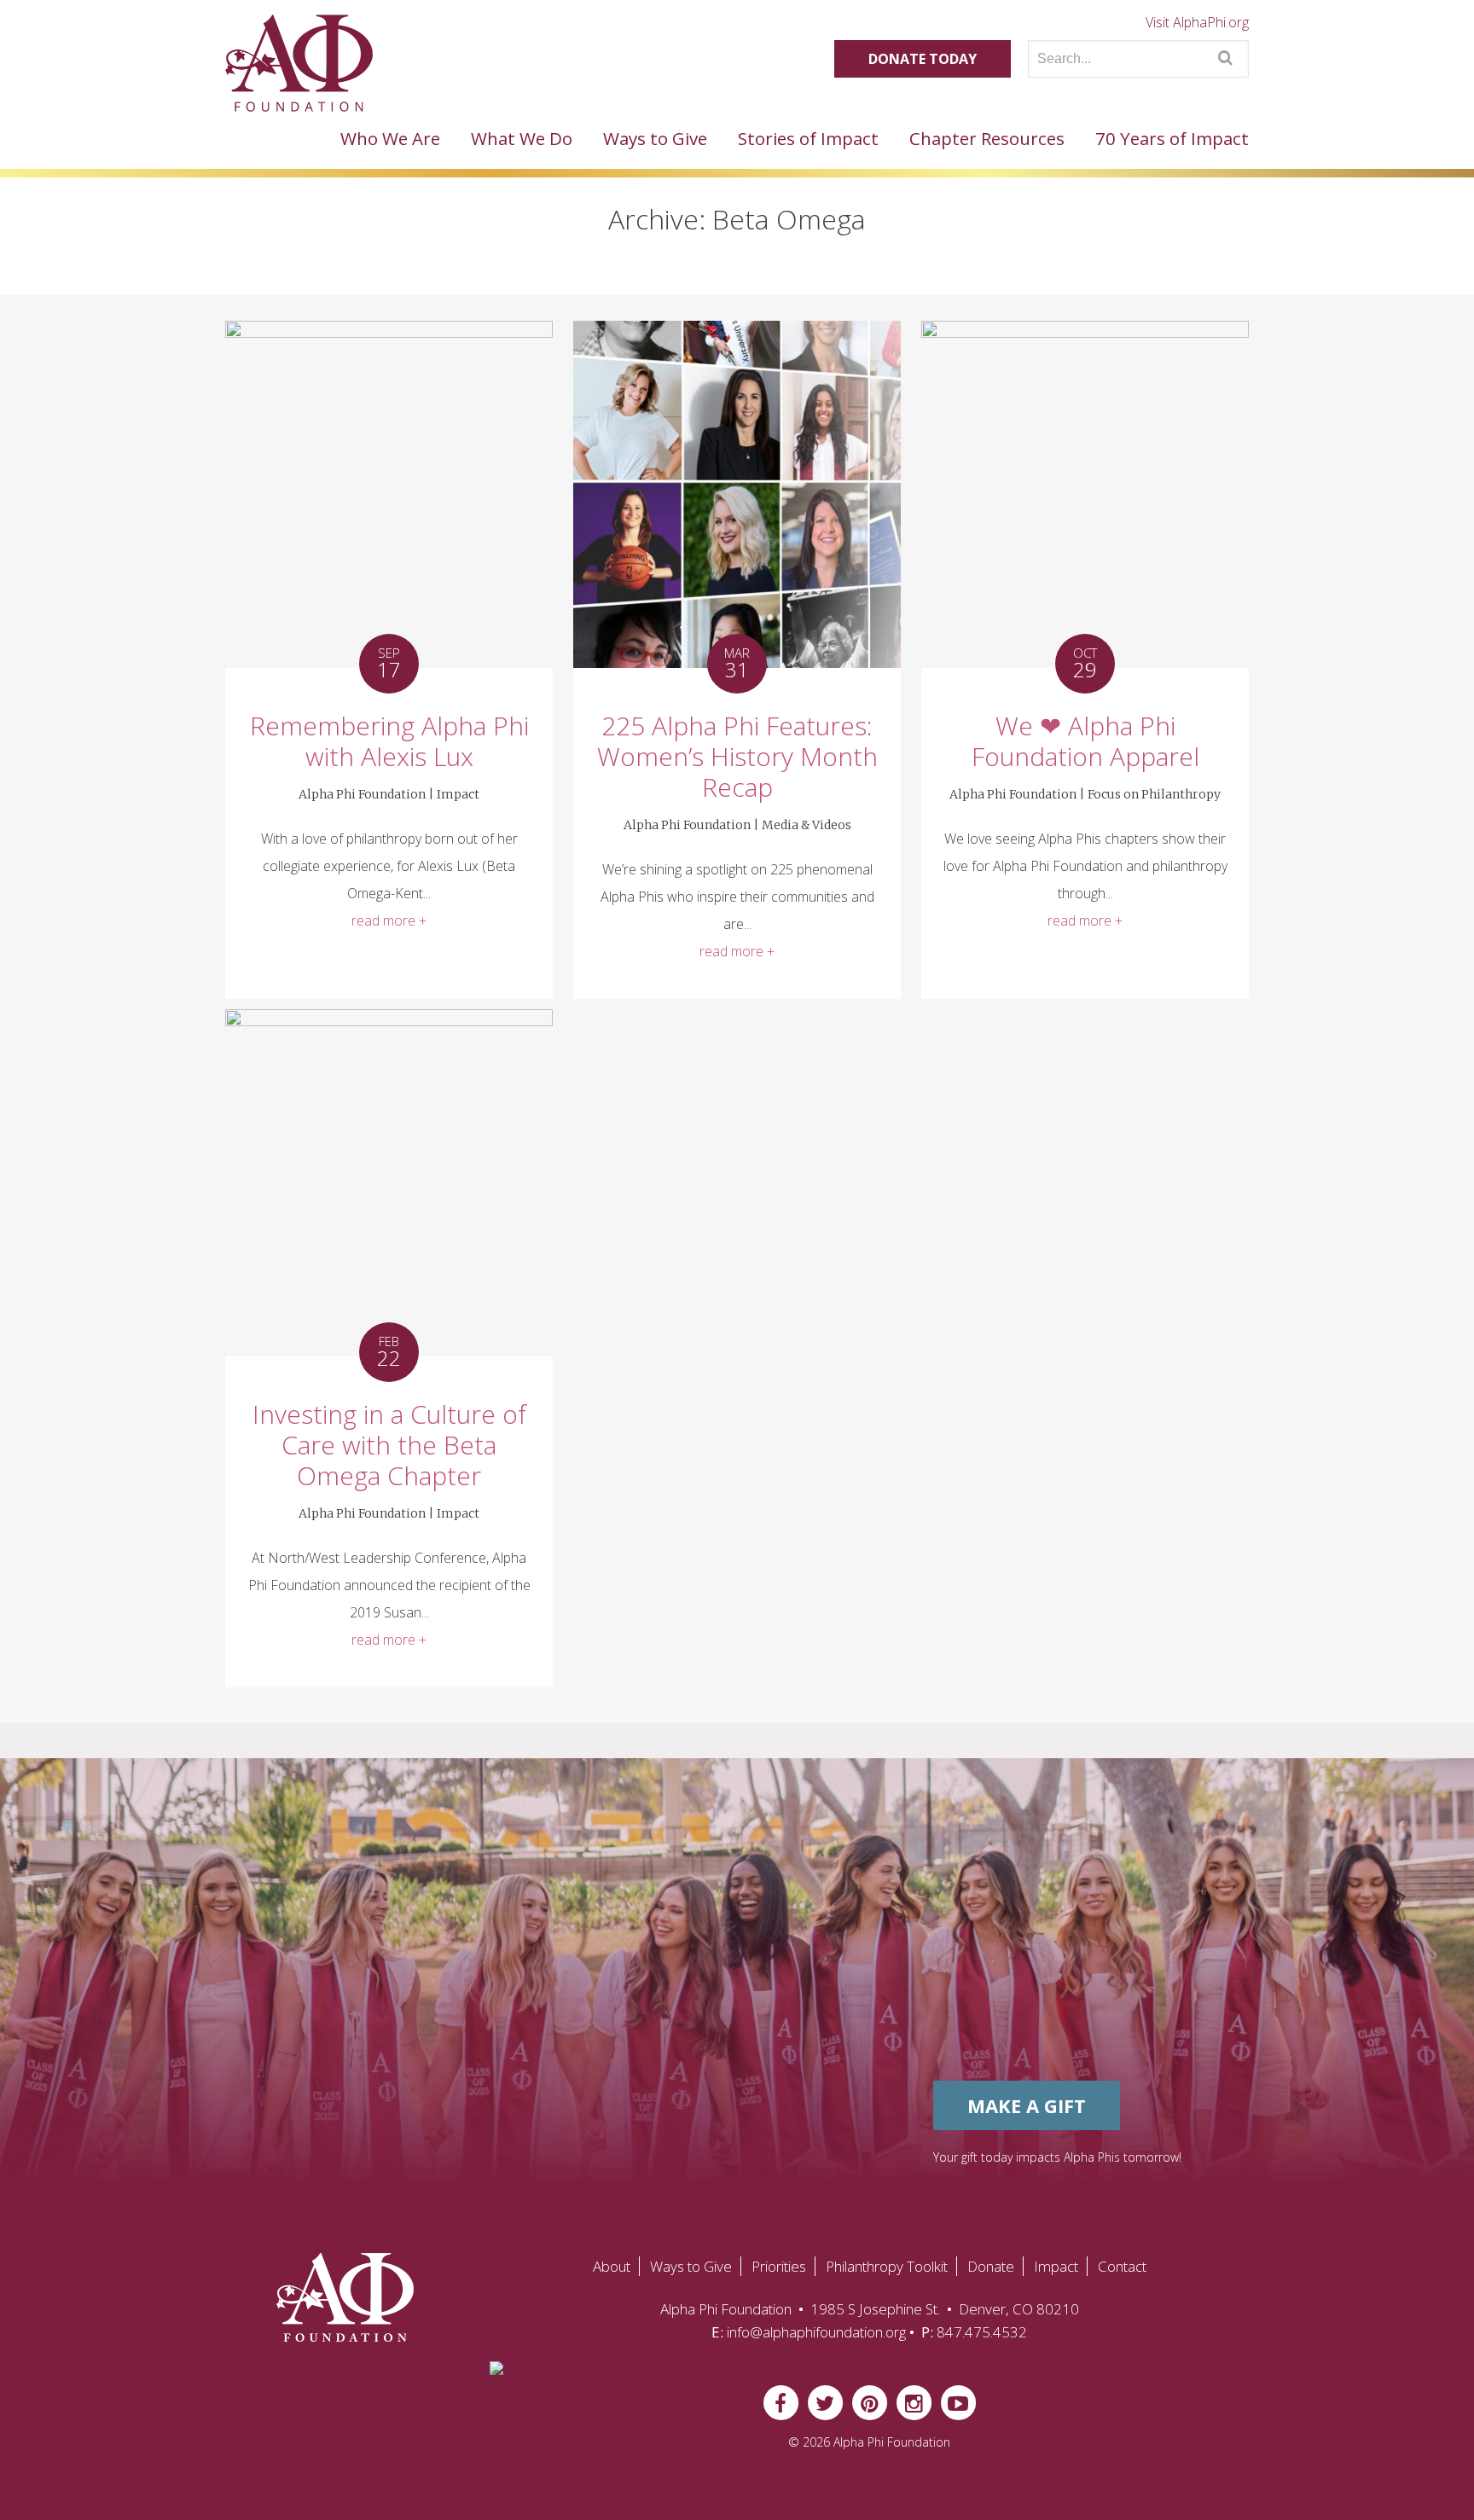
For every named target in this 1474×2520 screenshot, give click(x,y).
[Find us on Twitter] (825, 2401)
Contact (1122, 2266)
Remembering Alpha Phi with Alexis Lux (389, 741)
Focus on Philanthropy (1154, 794)
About (612, 2266)
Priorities (779, 2266)
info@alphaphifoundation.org (816, 2332)
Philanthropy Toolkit (887, 2266)
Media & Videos (807, 825)
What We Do (522, 138)
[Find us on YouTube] (958, 2401)
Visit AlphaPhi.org (1197, 22)
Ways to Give (655, 138)
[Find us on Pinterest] (869, 2401)
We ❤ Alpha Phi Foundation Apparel (1085, 741)
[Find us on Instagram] (914, 2401)
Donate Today (923, 59)
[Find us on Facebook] (781, 2401)
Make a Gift (1027, 2105)
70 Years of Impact (1172, 138)
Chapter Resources (987, 138)
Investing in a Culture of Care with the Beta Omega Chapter (389, 1445)
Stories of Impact (808, 138)
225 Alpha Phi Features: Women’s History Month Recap (737, 756)
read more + (389, 920)
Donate (991, 2266)
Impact (458, 794)
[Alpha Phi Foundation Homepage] (340, 2297)
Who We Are (390, 138)
